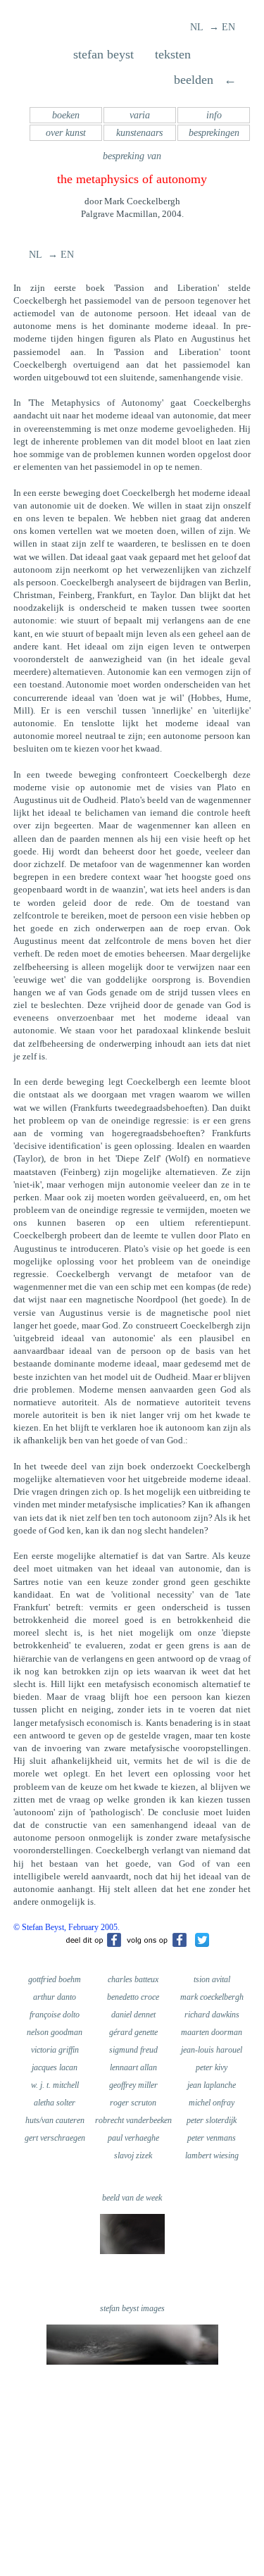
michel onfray (212, 2103)
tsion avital (212, 1979)
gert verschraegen (55, 2138)
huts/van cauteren (55, 2120)
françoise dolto (55, 2015)
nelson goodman (55, 2032)
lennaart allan (133, 2067)
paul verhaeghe (133, 2138)
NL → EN (213, 27)
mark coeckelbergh (212, 1997)
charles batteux (133, 1979)
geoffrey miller (133, 2085)
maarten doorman (212, 2032)
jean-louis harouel (212, 2050)
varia (140, 115)
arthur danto (55, 1997)
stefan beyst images (132, 2308)
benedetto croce (133, 1997)
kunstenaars (139, 133)
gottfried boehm (55, 1979)
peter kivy (212, 2067)
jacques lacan (55, 2067)
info (214, 115)
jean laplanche (212, 2085)
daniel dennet (133, 2015)
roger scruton (133, 2103)
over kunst (66, 133)
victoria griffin (55, 2050)
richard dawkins (212, 2015)
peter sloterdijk (212, 2120)
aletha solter (55, 2103)
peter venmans (212, 2138)
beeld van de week (132, 2198)
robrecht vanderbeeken (133, 2120)
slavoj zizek (133, 2155)
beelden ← (203, 80)
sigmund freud (133, 2050)
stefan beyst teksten (132, 54)
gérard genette (133, 2032)
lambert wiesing (212, 2155)
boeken (66, 115)
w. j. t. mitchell (55, 2085)
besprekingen (214, 133)
